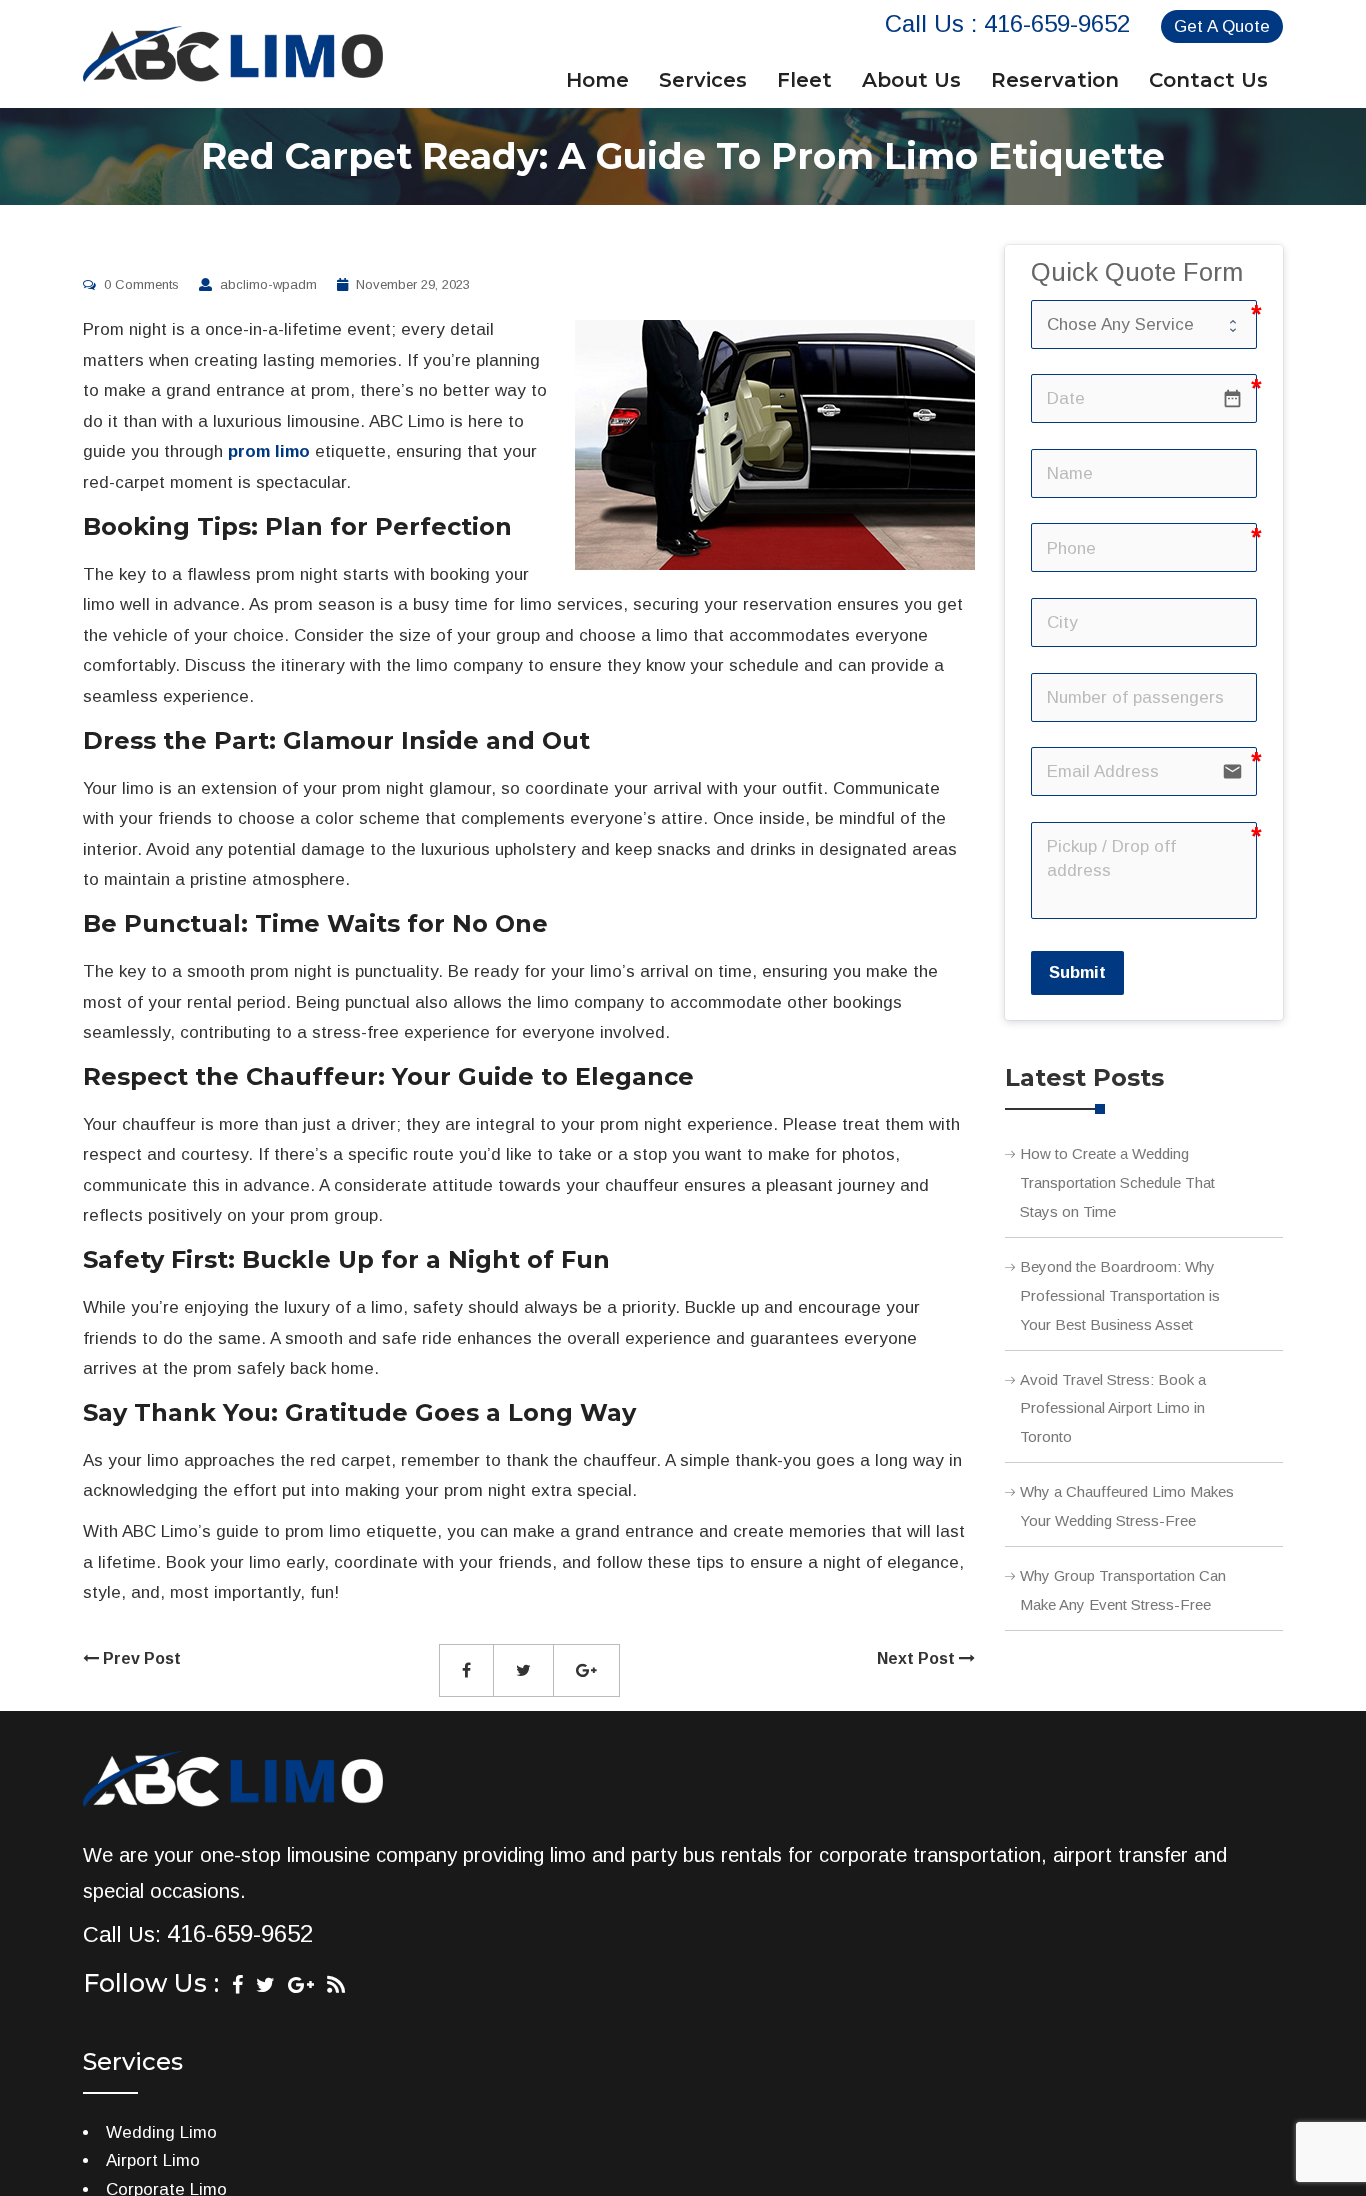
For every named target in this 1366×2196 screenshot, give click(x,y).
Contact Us (1208, 80)
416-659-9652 (1057, 23)
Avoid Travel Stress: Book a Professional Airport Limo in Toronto (1113, 1408)
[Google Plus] (301, 1985)
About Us (911, 80)
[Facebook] (237, 1985)
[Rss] (336, 1985)
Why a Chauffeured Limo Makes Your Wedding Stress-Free (1127, 1506)
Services (703, 80)
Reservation (1055, 80)
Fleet (804, 80)
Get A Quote (1222, 26)
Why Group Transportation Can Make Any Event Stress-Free (1123, 1590)
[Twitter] (265, 1985)
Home (597, 80)
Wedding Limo (161, 2132)
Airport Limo (153, 2160)
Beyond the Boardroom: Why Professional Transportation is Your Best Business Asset (1120, 1295)
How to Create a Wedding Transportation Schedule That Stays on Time (1117, 1182)
